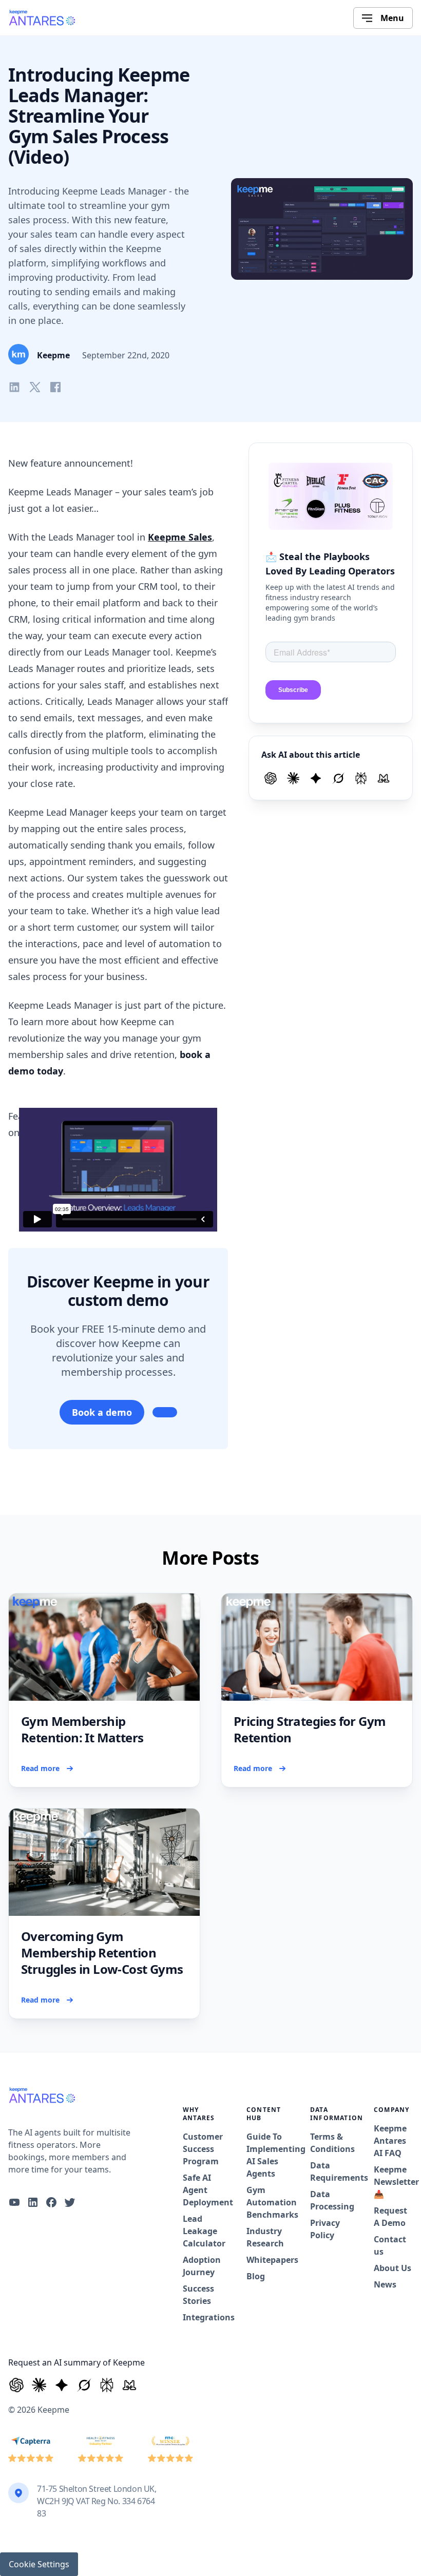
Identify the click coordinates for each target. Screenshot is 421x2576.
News (385, 2284)
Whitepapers (266, 2260)
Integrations (202, 2317)
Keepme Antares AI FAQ (390, 2141)
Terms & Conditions (330, 2143)
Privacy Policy (325, 2229)
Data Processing (330, 2200)
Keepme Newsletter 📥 (393, 2182)
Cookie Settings (39, 2564)
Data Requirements (330, 2171)
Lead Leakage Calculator (202, 2231)
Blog (256, 2276)
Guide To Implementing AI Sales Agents (266, 2155)
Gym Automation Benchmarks (266, 2202)
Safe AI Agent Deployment (202, 2190)
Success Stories (198, 2295)
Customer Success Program (202, 2149)
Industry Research (265, 2237)
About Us (393, 2268)
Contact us (390, 2245)
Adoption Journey (202, 2266)
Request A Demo (390, 2217)
